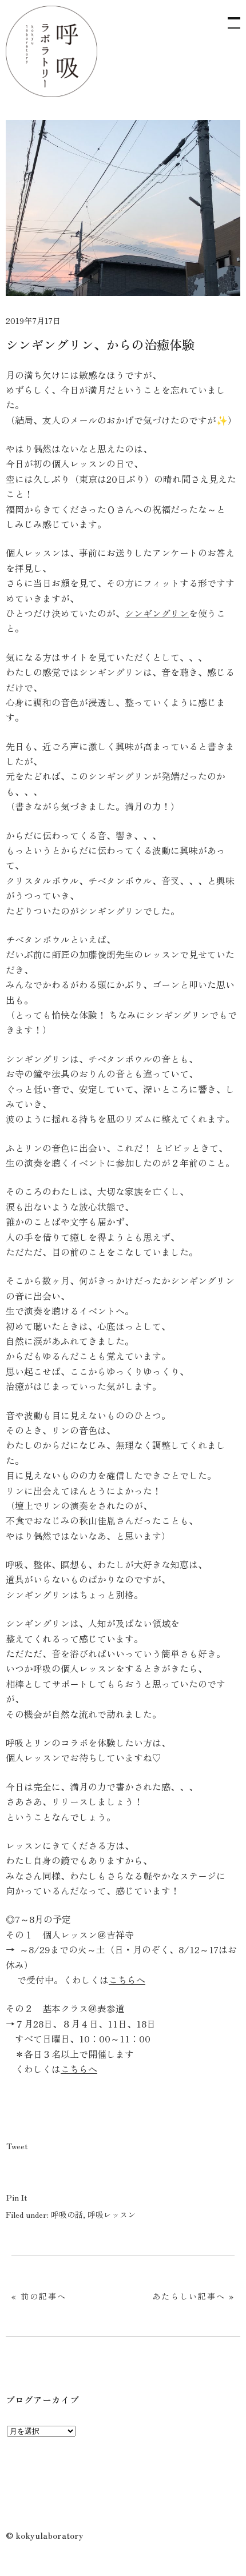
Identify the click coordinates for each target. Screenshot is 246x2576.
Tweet (17, 2146)
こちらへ (127, 1980)
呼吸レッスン (112, 2214)
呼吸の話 (67, 2214)
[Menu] (229, 17)
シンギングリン (157, 613)
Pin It (17, 2197)
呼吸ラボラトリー (51, 51)
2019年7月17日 (33, 321)
